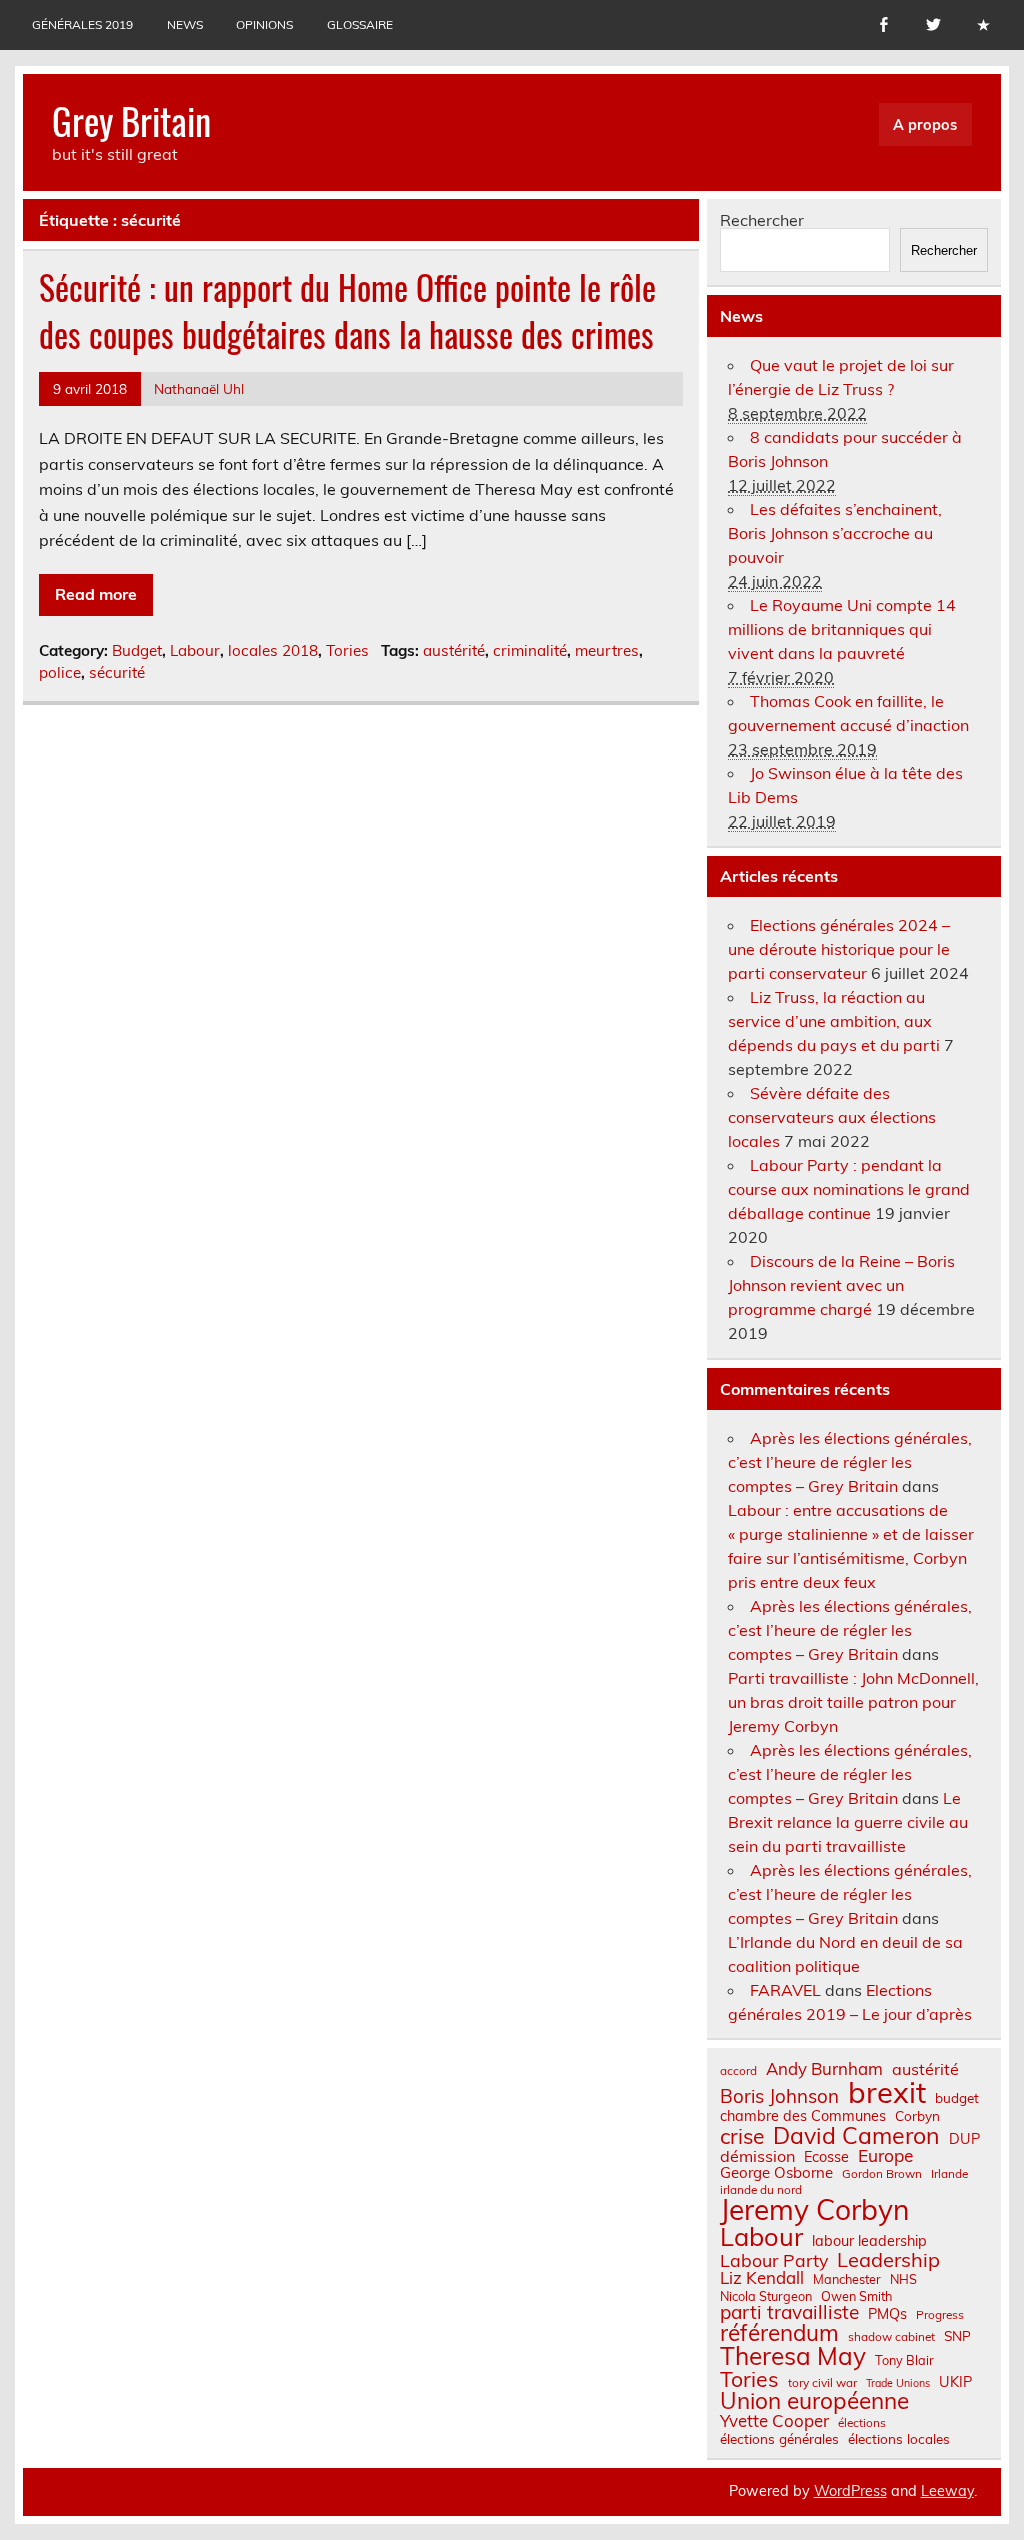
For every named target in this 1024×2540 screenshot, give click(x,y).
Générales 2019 (82, 24)
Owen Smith (856, 2296)
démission (757, 2156)
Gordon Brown (882, 2174)
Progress (940, 2315)
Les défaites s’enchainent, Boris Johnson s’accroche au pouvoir (835, 533)
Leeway (947, 2491)
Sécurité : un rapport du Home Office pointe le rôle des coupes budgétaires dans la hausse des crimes (347, 310)
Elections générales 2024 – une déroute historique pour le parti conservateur (839, 949)
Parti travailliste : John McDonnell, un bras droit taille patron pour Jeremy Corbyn (853, 1702)
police (60, 672)
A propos (925, 125)
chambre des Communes (803, 2116)
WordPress (850, 2491)
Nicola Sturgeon (766, 2296)
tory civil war (822, 2383)
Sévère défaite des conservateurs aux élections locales (832, 1117)
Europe (885, 2155)
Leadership (888, 2260)
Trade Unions (898, 2383)
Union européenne (814, 2401)
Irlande (949, 2174)
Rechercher (762, 220)
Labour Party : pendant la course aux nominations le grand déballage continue (849, 1189)
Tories (347, 650)
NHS (903, 2279)
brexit (887, 2092)
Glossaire (360, 24)
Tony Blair (904, 2360)
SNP (957, 2336)
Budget (137, 650)
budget (957, 2098)
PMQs (887, 2314)
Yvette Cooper (774, 2421)
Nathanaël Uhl (199, 388)
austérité (454, 650)
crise (742, 2136)
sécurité (117, 672)
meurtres (607, 650)
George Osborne (776, 2172)
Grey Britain (131, 120)
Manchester (847, 2279)
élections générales (779, 2439)
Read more (96, 594)
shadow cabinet (891, 2337)
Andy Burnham (824, 2069)
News (185, 24)
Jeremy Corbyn (814, 2210)
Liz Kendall (762, 2278)
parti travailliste (789, 2312)
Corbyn (917, 2116)
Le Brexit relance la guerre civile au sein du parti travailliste (848, 1822)
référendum (779, 2333)
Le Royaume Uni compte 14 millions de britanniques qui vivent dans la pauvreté (842, 629)
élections (862, 2423)
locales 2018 (273, 650)
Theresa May (793, 2356)
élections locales (899, 2439)
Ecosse (826, 2157)
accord (738, 2071)
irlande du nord (761, 2190)
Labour (195, 650)
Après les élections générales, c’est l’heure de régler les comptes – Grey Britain (850, 1462)
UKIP (955, 2382)
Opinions (264, 24)
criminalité (530, 650)
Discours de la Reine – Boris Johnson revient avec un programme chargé (841, 1285)
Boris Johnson (779, 2096)
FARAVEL (785, 1990)
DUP (964, 2139)
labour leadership (869, 2241)
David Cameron (856, 2135)
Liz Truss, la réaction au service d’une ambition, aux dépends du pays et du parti (834, 1021)
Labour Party (774, 2261)
